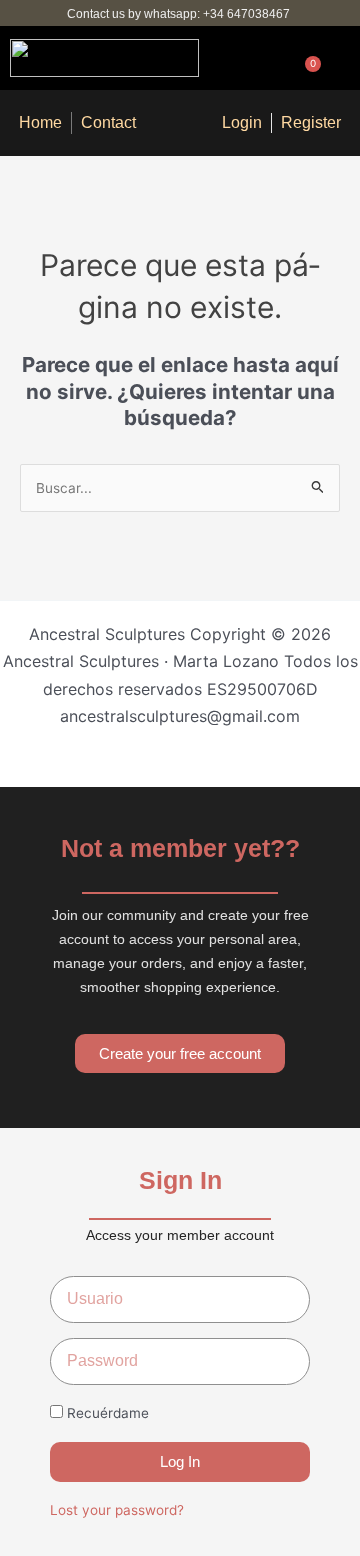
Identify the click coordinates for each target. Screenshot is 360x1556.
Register (311, 122)
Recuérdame (106, 1413)
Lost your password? (117, 1510)
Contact (108, 122)
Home (40, 122)
